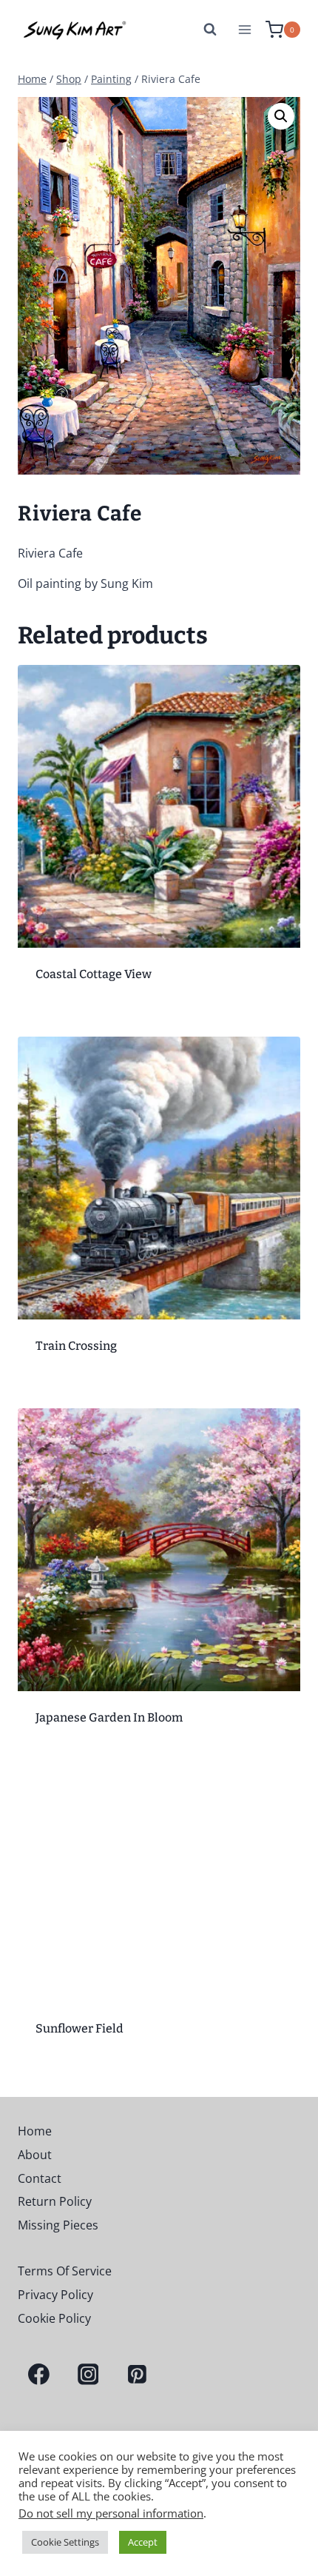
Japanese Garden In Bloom (109, 1717)
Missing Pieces (58, 2225)
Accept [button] (143, 2542)
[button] (281, 116)
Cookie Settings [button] (65, 2542)
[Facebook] (39, 2375)
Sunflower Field (79, 2028)
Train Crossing (76, 1346)
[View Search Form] (210, 30)
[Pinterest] (137, 2375)
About (35, 2155)
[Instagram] (88, 2375)
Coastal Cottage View (94, 974)
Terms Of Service (65, 2271)
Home (35, 2131)
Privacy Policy (55, 2295)
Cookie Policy (54, 2318)
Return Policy (55, 2201)
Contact (40, 2178)
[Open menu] (244, 29)
